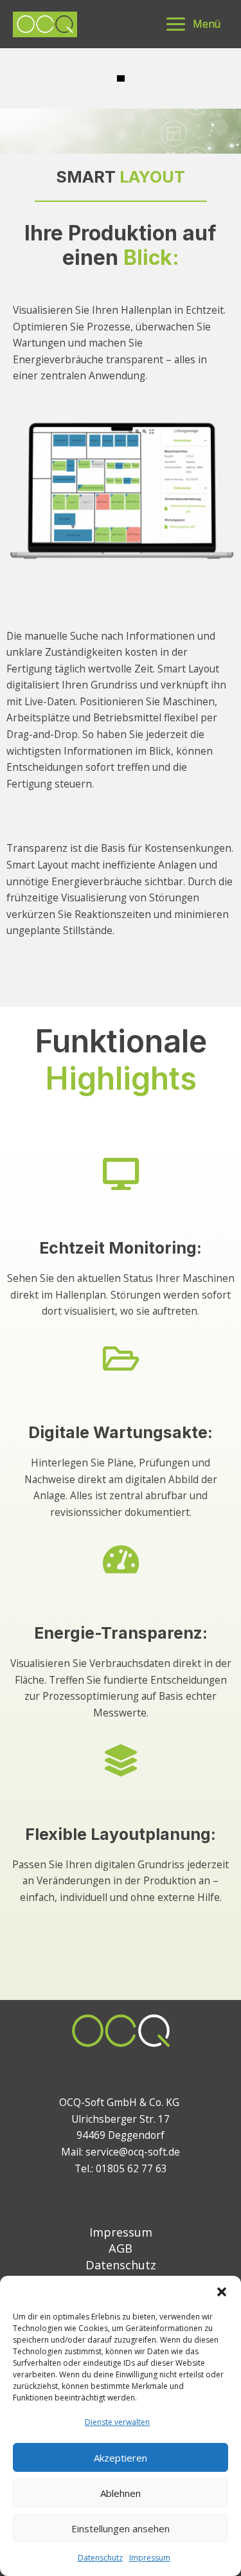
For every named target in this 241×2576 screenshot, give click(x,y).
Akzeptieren (121, 2458)
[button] (222, 2292)
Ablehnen (121, 2493)
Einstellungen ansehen (121, 2528)
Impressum (150, 2558)
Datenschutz (100, 2558)
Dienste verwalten (117, 2422)
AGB (121, 2248)
